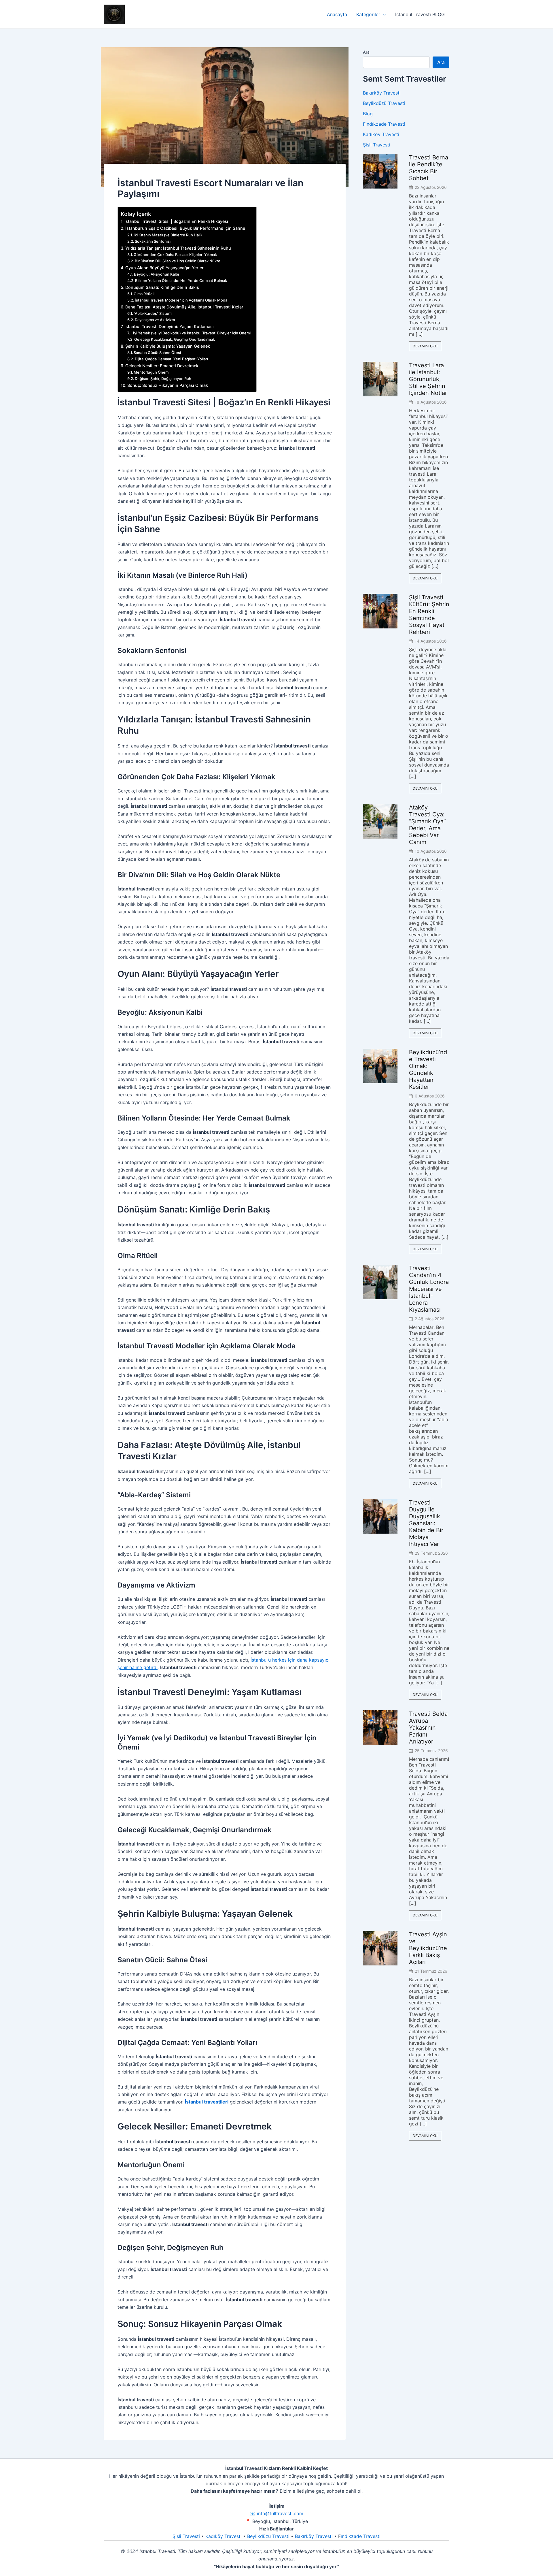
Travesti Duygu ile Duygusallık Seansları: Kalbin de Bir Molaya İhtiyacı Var (426, 1523)
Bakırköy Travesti (382, 93)
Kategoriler (368, 14)
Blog (368, 114)
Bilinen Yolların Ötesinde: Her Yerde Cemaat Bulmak (181, 280)
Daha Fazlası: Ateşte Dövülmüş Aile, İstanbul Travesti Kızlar (184, 307)
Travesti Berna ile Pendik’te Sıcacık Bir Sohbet (429, 168)
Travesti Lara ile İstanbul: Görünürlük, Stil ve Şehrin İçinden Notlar (428, 379)
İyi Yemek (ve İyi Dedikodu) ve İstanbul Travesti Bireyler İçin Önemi (192, 333)
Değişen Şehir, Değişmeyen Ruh (163, 379)
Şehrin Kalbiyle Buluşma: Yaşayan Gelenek (168, 346)
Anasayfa (337, 14)
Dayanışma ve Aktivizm (155, 320)
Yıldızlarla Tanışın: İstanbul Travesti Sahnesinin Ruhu (178, 248)
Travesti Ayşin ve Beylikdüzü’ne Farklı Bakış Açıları (428, 1948)
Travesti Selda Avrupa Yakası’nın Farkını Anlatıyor (428, 1728)
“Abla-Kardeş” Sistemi (153, 313)
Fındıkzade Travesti (384, 124)
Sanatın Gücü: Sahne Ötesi (157, 353)
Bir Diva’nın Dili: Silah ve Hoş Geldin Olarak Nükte (178, 261)
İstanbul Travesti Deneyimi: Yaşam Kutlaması (169, 326)
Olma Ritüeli (144, 294)
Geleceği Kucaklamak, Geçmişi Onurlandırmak (175, 339)
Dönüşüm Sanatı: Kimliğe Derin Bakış (162, 287)
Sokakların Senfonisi (153, 241)
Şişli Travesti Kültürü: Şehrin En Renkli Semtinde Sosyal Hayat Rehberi (429, 615)
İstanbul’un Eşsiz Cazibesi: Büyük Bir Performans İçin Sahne (185, 228)
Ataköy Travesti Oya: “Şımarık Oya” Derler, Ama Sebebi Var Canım (427, 825)
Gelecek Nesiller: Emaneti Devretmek (162, 366)
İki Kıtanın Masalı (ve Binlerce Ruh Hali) (168, 235)
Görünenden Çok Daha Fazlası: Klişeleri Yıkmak (175, 255)
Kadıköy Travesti (381, 134)
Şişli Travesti (377, 145)
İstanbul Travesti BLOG (420, 14)
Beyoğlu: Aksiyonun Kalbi (156, 274)
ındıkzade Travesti (361, 2536)
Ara (366, 52)
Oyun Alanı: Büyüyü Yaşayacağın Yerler (164, 268)
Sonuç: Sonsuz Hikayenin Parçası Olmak (168, 385)
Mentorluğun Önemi (151, 372)
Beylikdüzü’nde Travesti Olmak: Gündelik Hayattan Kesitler (428, 1069)
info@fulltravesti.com (280, 2513)
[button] (383, 14)
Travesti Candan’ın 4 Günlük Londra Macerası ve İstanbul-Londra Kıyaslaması (429, 1289)
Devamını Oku (425, 346)
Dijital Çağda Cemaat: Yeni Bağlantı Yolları (171, 359)
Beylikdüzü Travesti (384, 103)
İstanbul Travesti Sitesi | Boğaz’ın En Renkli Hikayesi (176, 221)
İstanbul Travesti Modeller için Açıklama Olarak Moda (181, 300)
